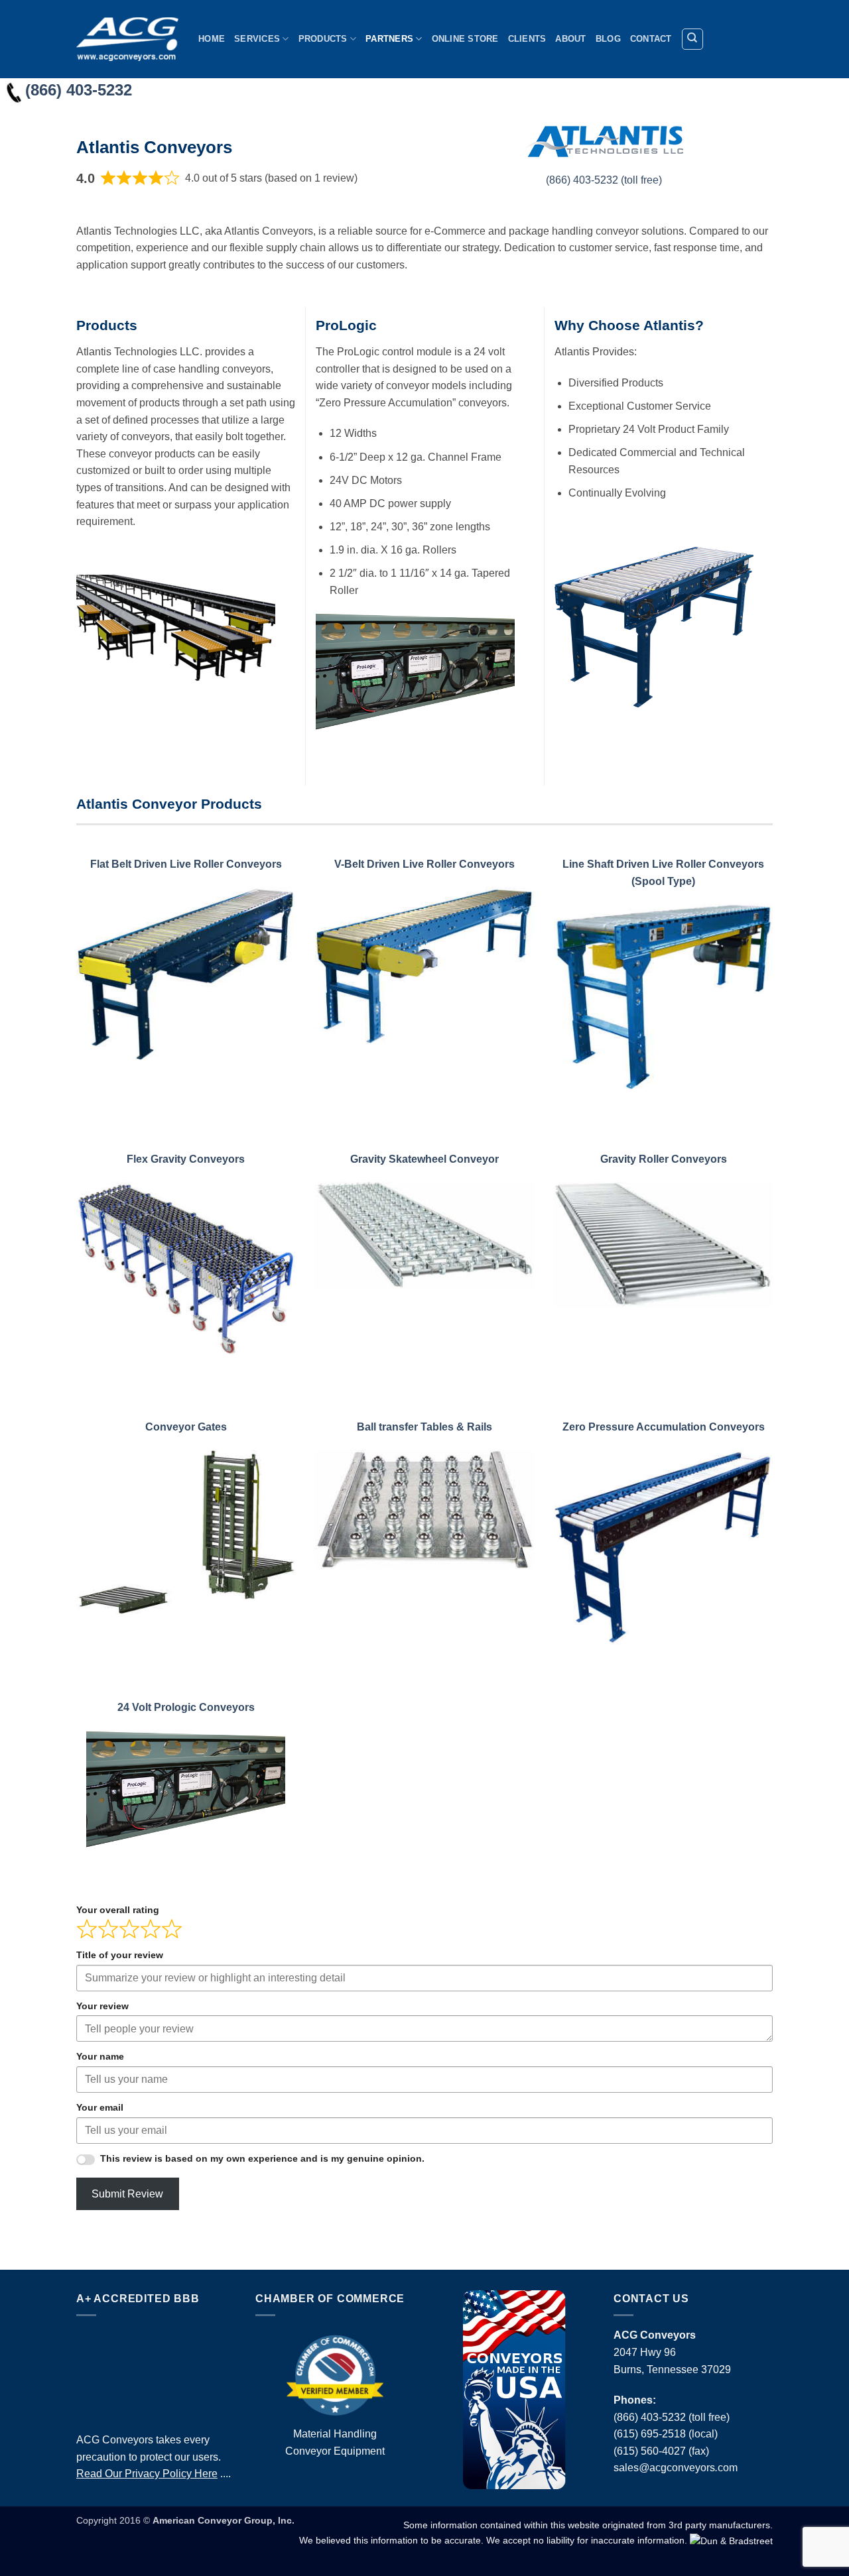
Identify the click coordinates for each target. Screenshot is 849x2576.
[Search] (692, 39)
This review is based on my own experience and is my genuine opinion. (262, 2158)
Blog (608, 39)
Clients (527, 39)
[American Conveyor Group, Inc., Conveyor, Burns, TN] (156, 2371)
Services (257, 39)
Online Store (465, 39)
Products (323, 39)
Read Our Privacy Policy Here (147, 2474)
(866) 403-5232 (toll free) (604, 180)
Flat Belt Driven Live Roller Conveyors (186, 864)
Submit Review (127, 2194)
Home (212, 39)
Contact (651, 39)
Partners (389, 39)
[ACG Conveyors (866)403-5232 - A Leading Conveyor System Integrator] (127, 39)
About (570, 39)
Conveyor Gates (186, 1427)
